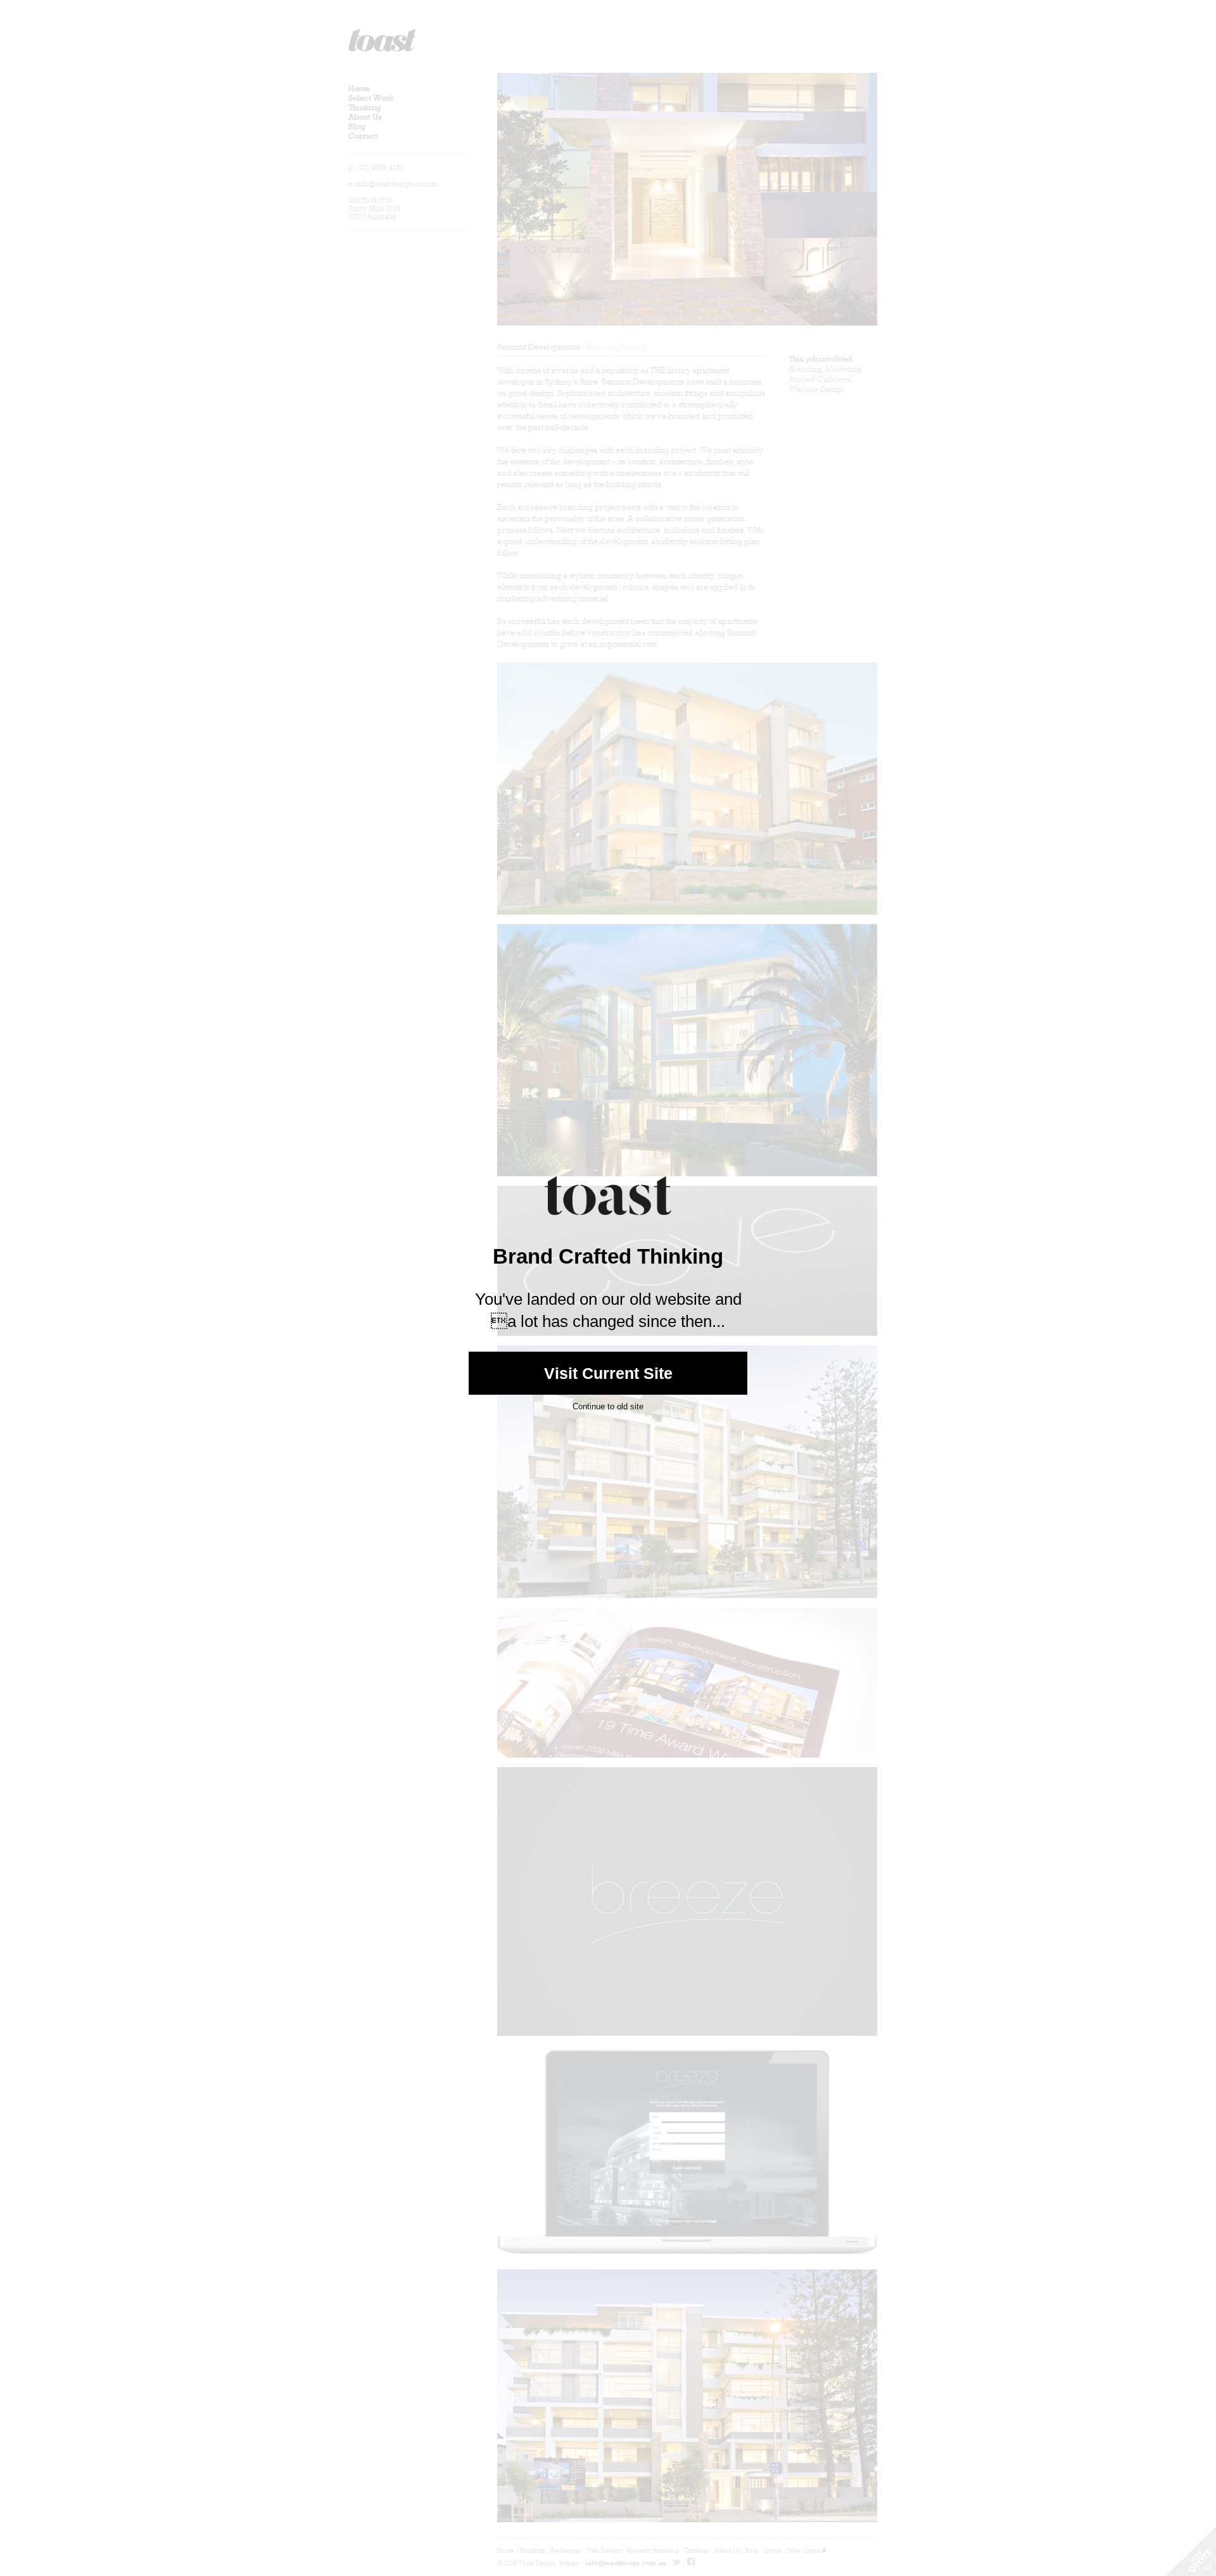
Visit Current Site (608, 1373)
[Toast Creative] (608, 1225)
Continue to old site (608, 1406)
